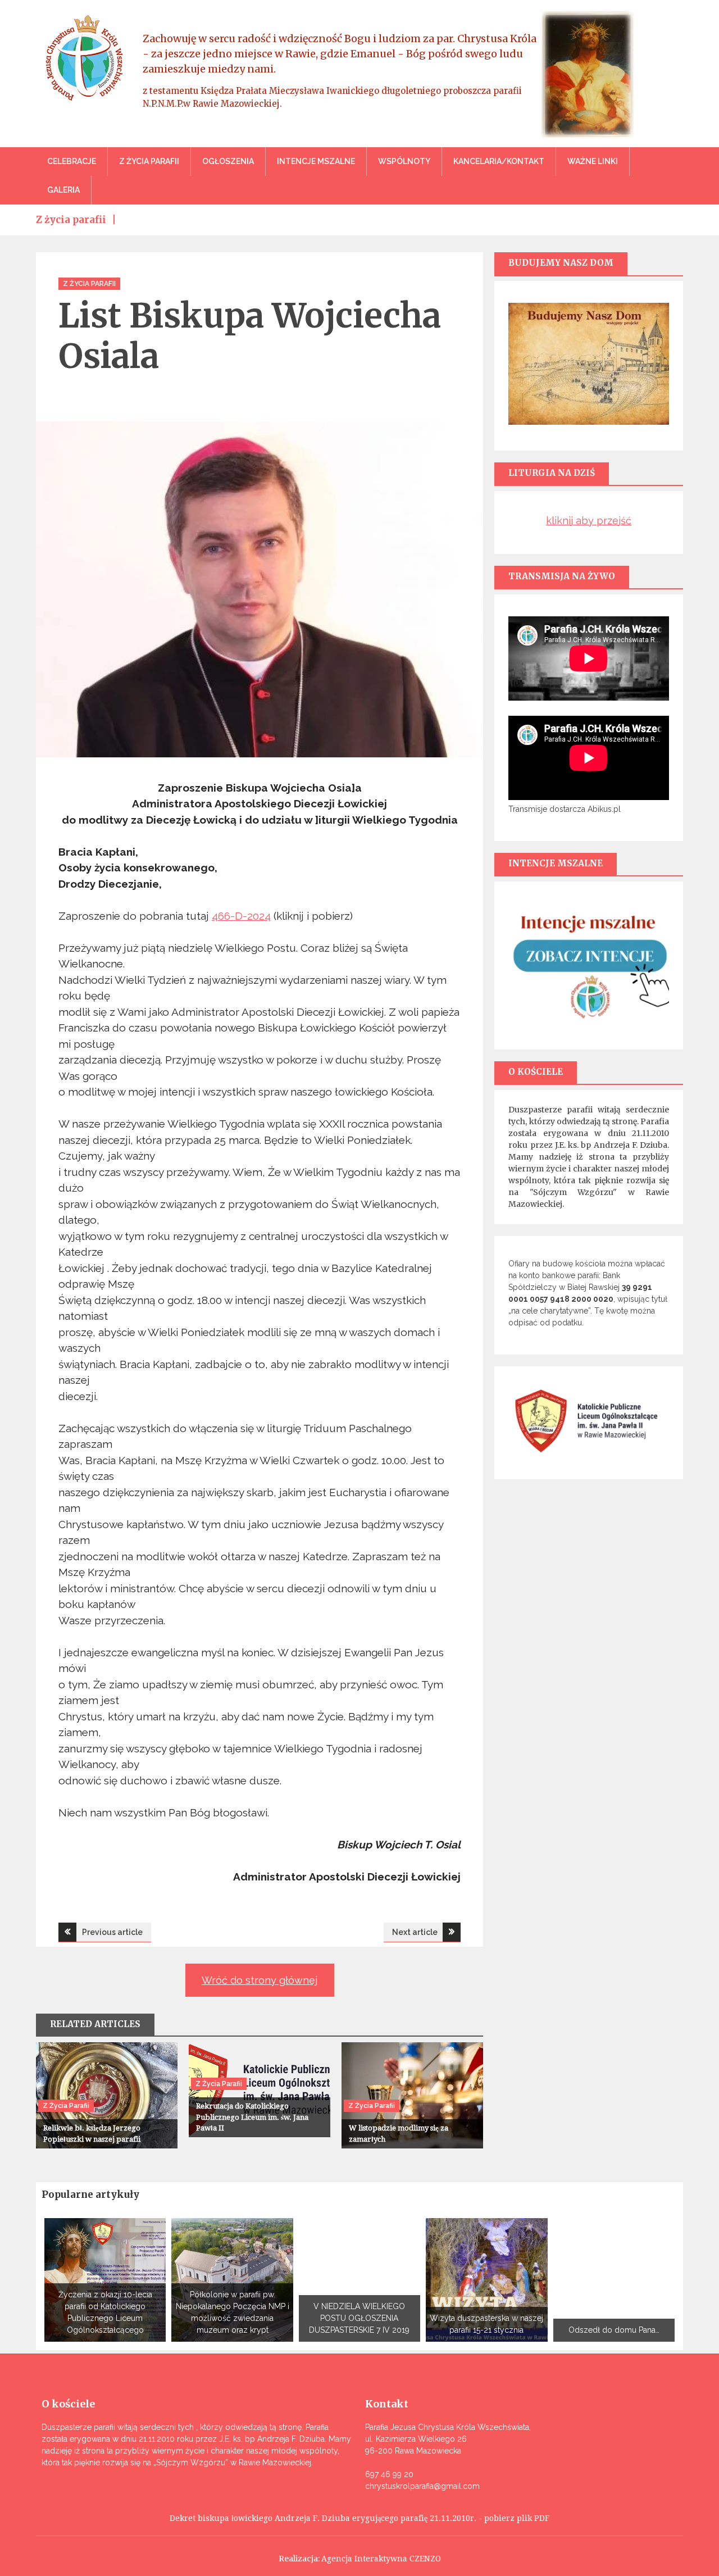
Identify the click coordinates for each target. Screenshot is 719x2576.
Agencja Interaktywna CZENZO (381, 2559)
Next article (415, 1932)
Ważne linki (593, 161)
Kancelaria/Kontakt (499, 161)
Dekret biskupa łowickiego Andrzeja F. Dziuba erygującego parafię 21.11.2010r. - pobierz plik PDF (359, 2518)
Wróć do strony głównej (260, 1980)
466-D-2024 (241, 916)
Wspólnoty (404, 161)
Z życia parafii (149, 161)
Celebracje (72, 161)
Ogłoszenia (228, 161)
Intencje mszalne (316, 161)
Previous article (112, 1932)
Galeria (63, 190)
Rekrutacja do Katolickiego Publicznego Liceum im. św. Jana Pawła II (252, 2117)
